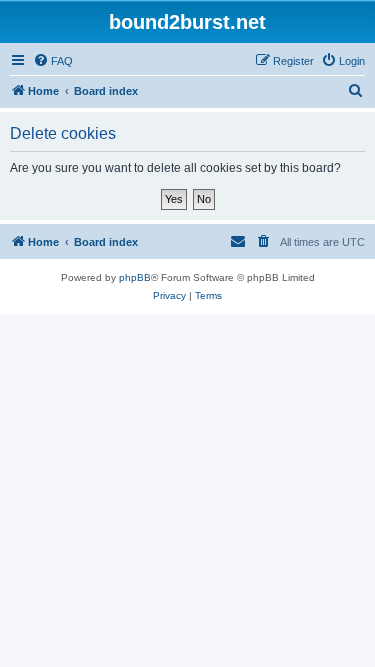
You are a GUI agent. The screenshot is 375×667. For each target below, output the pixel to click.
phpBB (135, 277)
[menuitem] (53, 61)
